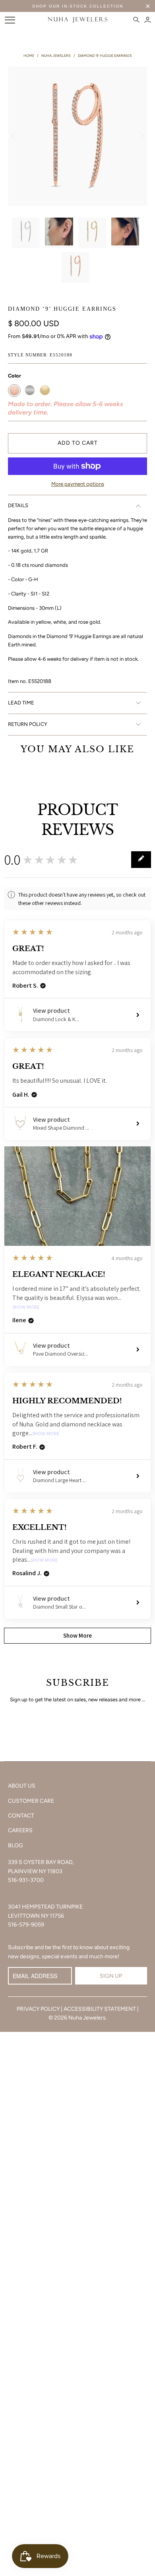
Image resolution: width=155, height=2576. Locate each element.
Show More (26, 1307)
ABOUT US (22, 1786)
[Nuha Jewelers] (78, 20)
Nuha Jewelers (87, 2018)
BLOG (15, 1845)
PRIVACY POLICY (38, 2009)
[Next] (141, 136)
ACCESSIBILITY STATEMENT (100, 2009)
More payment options (78, 484)
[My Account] (148, 20)
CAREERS (20, 1830)
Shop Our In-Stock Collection (78, 6)
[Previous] (14, 136)
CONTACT (21, 1816)
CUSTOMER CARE (31, 1801)
